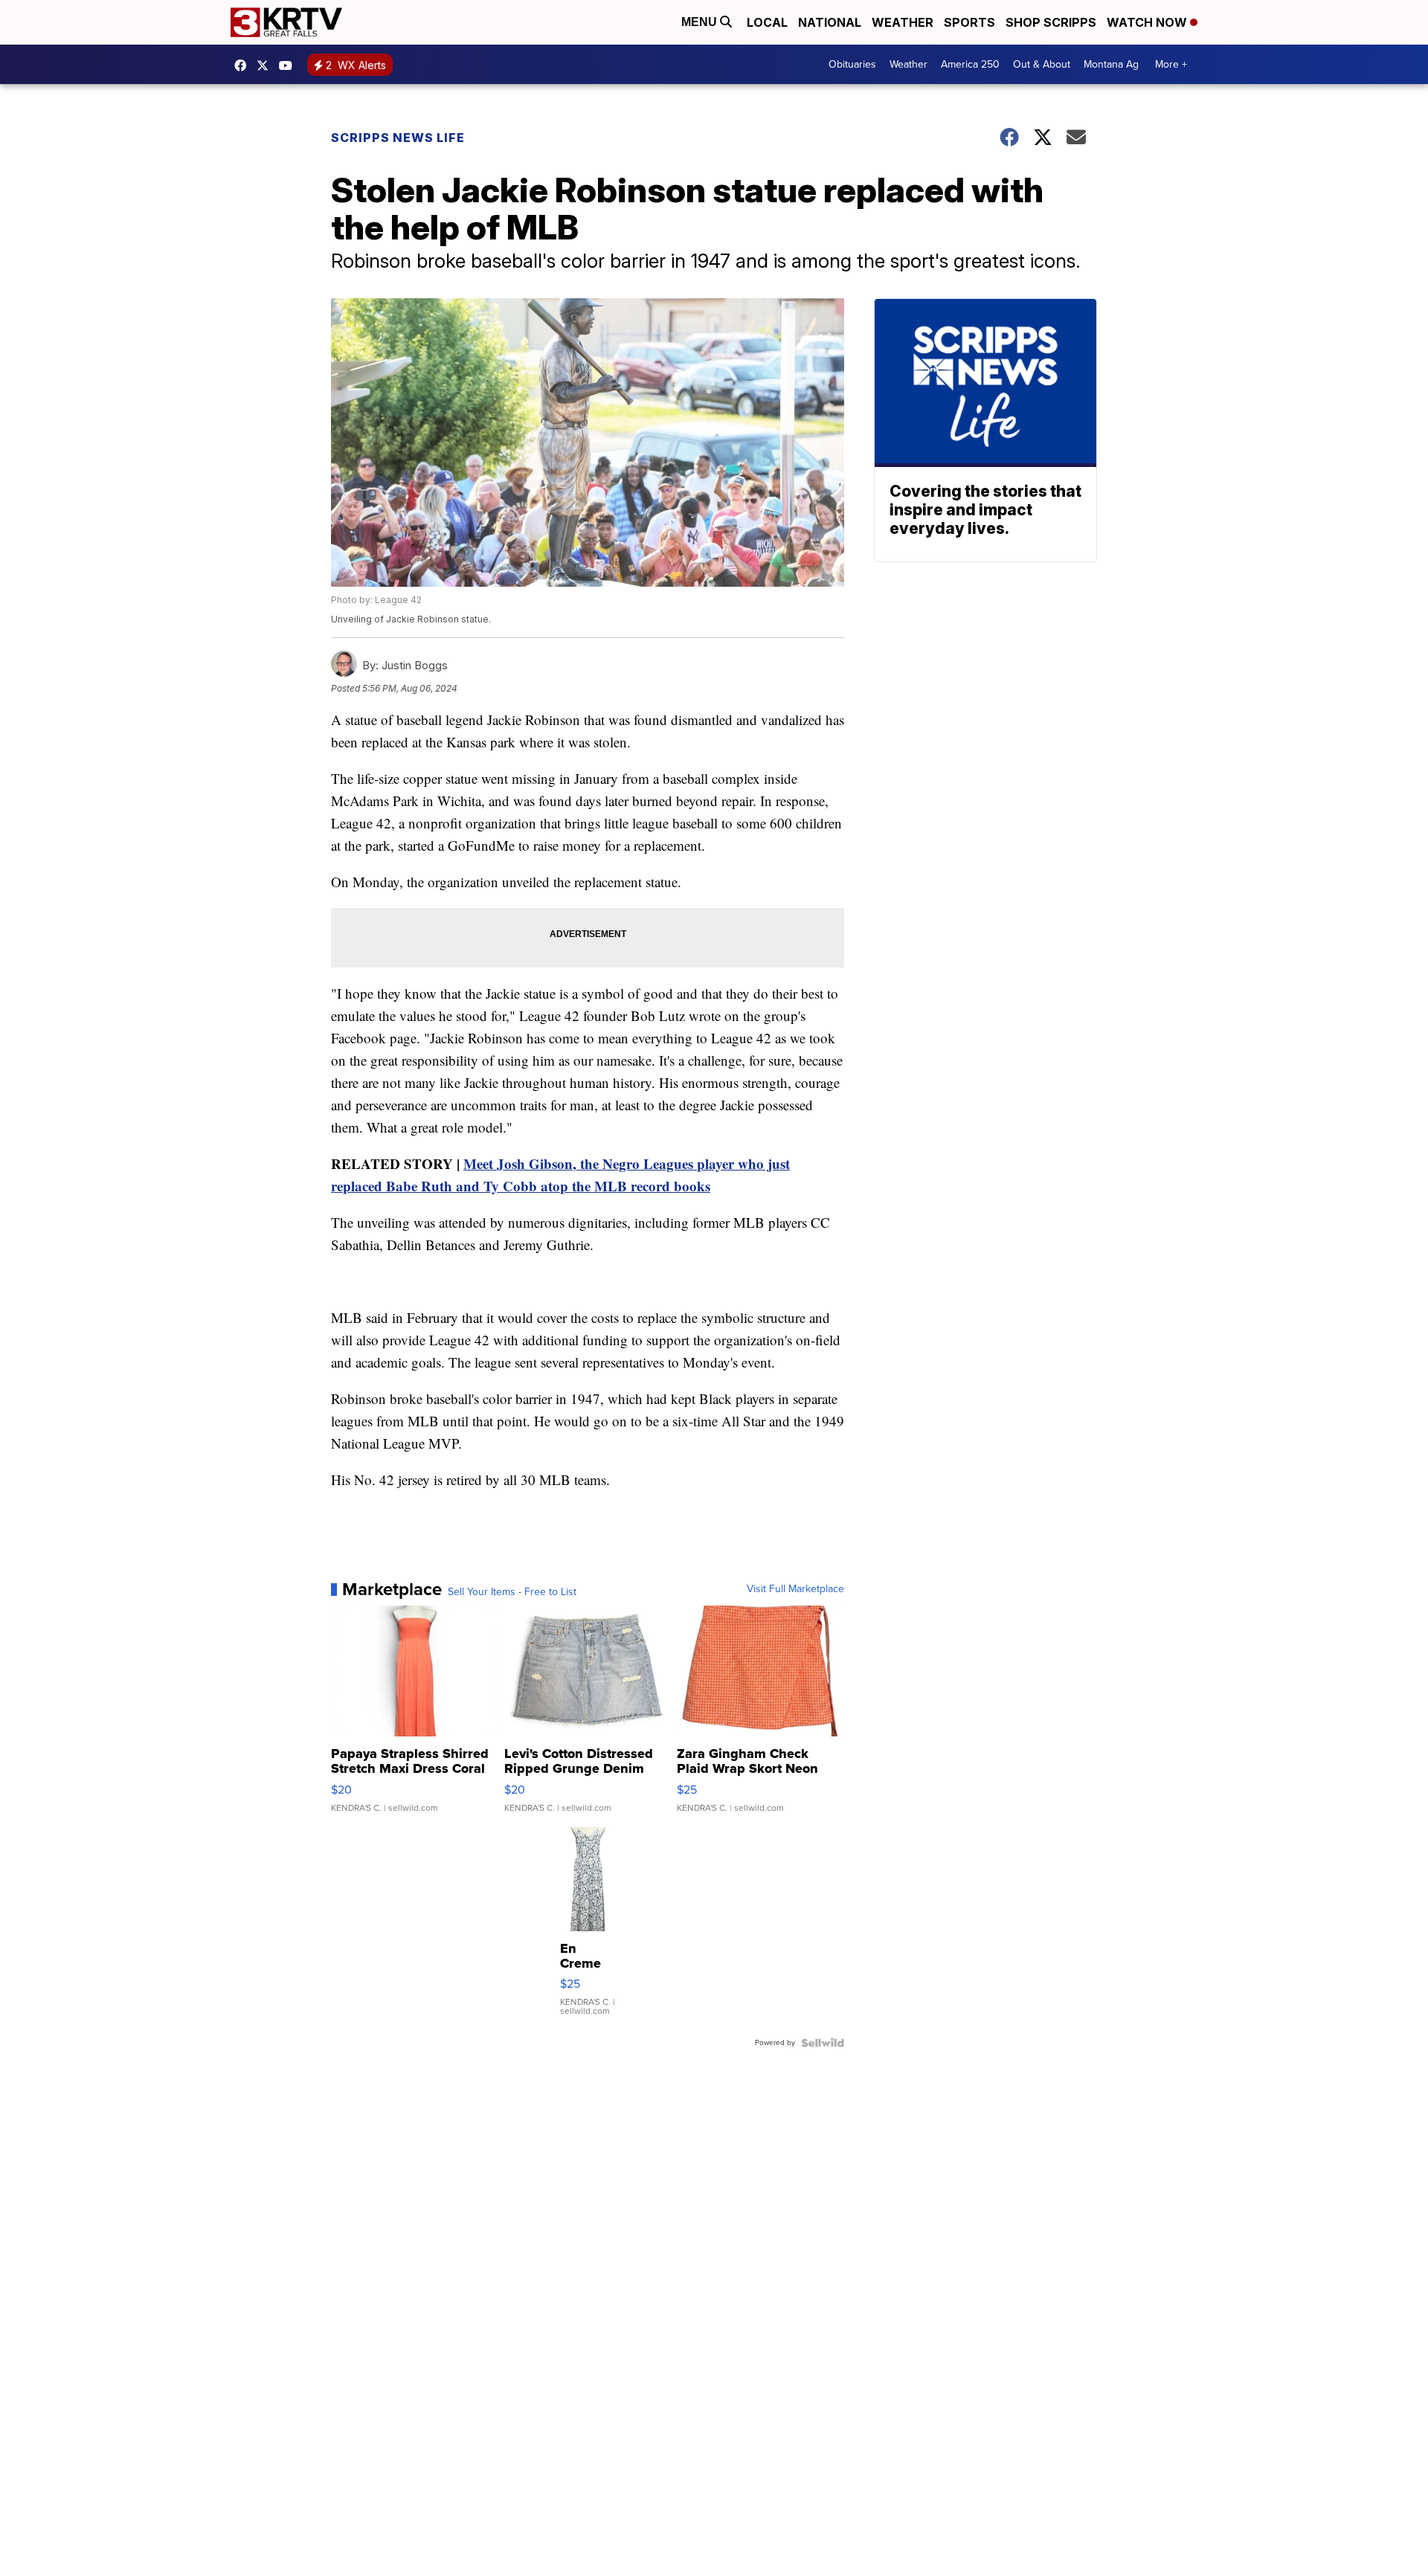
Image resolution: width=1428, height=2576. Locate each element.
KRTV (266, 65)
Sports (969, 22)
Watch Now (1148, 22)
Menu (701, 22)
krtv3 (244, 65)
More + (1171, 64)
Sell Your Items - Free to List (512, 1592)
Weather (903, 22)
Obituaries (852, 64)
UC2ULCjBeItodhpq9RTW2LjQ (289, 65)
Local (767, 22)
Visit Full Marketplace (795, 1589)
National (830, 22)
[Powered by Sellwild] (823, 2043)
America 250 (970, 64)
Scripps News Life (398, 138)
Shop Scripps (1051, 22)
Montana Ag (1111, 64)
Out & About (1042, 64)
